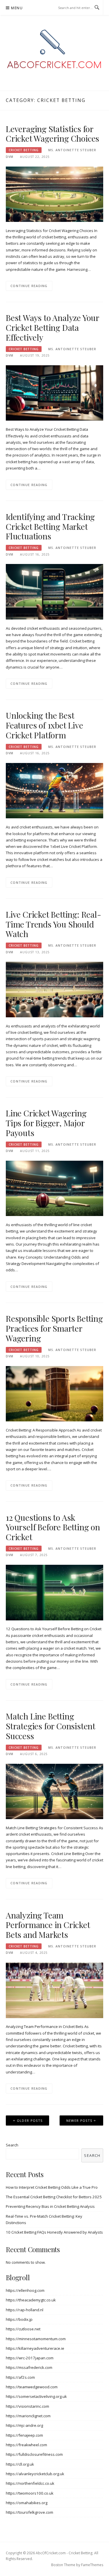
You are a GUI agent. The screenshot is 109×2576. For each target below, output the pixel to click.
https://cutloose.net (23, 2329)
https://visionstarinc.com (27, 2406)
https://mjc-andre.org (24, 2425)
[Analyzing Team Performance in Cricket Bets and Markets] (54, 1990)
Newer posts (79, 2121)
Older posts (30, 2121)
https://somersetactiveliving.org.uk (36, 2396)
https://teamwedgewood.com (32, 2387)
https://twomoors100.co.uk (30, 2493)
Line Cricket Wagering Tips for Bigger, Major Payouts (46, 1123)
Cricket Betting (24, 150)
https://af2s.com (20, 2377)
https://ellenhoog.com (25, 2290)
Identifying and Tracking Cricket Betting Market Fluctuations (50, 526)
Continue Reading (29, 286)
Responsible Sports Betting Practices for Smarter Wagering (54, 1328)
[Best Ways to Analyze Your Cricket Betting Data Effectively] (54, 392)
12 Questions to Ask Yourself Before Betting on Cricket (53, 1527)
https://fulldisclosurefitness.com (34, 2454)
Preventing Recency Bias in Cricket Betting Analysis (50, 2206)
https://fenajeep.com (24, 2435)
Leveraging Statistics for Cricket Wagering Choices (52, 134)
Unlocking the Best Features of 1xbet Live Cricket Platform (44, 725)
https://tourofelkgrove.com (30, 2512)
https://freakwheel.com (26, 2445)
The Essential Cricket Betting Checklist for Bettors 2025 (54, 2197)
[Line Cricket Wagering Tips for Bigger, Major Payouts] (54, 1188)
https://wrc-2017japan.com (30, 2358)
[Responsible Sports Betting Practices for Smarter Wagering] (54, 1393)
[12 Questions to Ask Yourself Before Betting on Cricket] (54, 1592)
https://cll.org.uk (20, 2464)
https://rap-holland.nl (25, 2310)
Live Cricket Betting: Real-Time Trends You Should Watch (53, 924)
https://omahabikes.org (27, 2503)
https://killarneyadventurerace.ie (35, 2348)
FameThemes (92, 2565)
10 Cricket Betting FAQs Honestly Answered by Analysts (54, 2232)
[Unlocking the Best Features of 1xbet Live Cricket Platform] (54, 790)
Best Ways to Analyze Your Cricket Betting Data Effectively (52, 327)
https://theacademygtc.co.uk (31, 2300)
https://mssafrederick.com (29, 2367)
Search (12, 2145)
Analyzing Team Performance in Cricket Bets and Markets (48, 1925)
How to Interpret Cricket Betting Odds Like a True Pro (52, 2187)
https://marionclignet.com (28, 2416)
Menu (17, 8)
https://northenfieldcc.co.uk (30, 2483)
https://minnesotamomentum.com (36, 2339)
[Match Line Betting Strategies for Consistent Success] (54, 1791)
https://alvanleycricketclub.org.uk (35, 2474)
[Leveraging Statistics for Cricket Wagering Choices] (54, 194)
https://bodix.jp (19, 2319)
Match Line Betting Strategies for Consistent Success (51, 1726)
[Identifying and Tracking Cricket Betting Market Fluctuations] (54, 591)
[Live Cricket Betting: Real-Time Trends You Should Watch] (54, 989)
